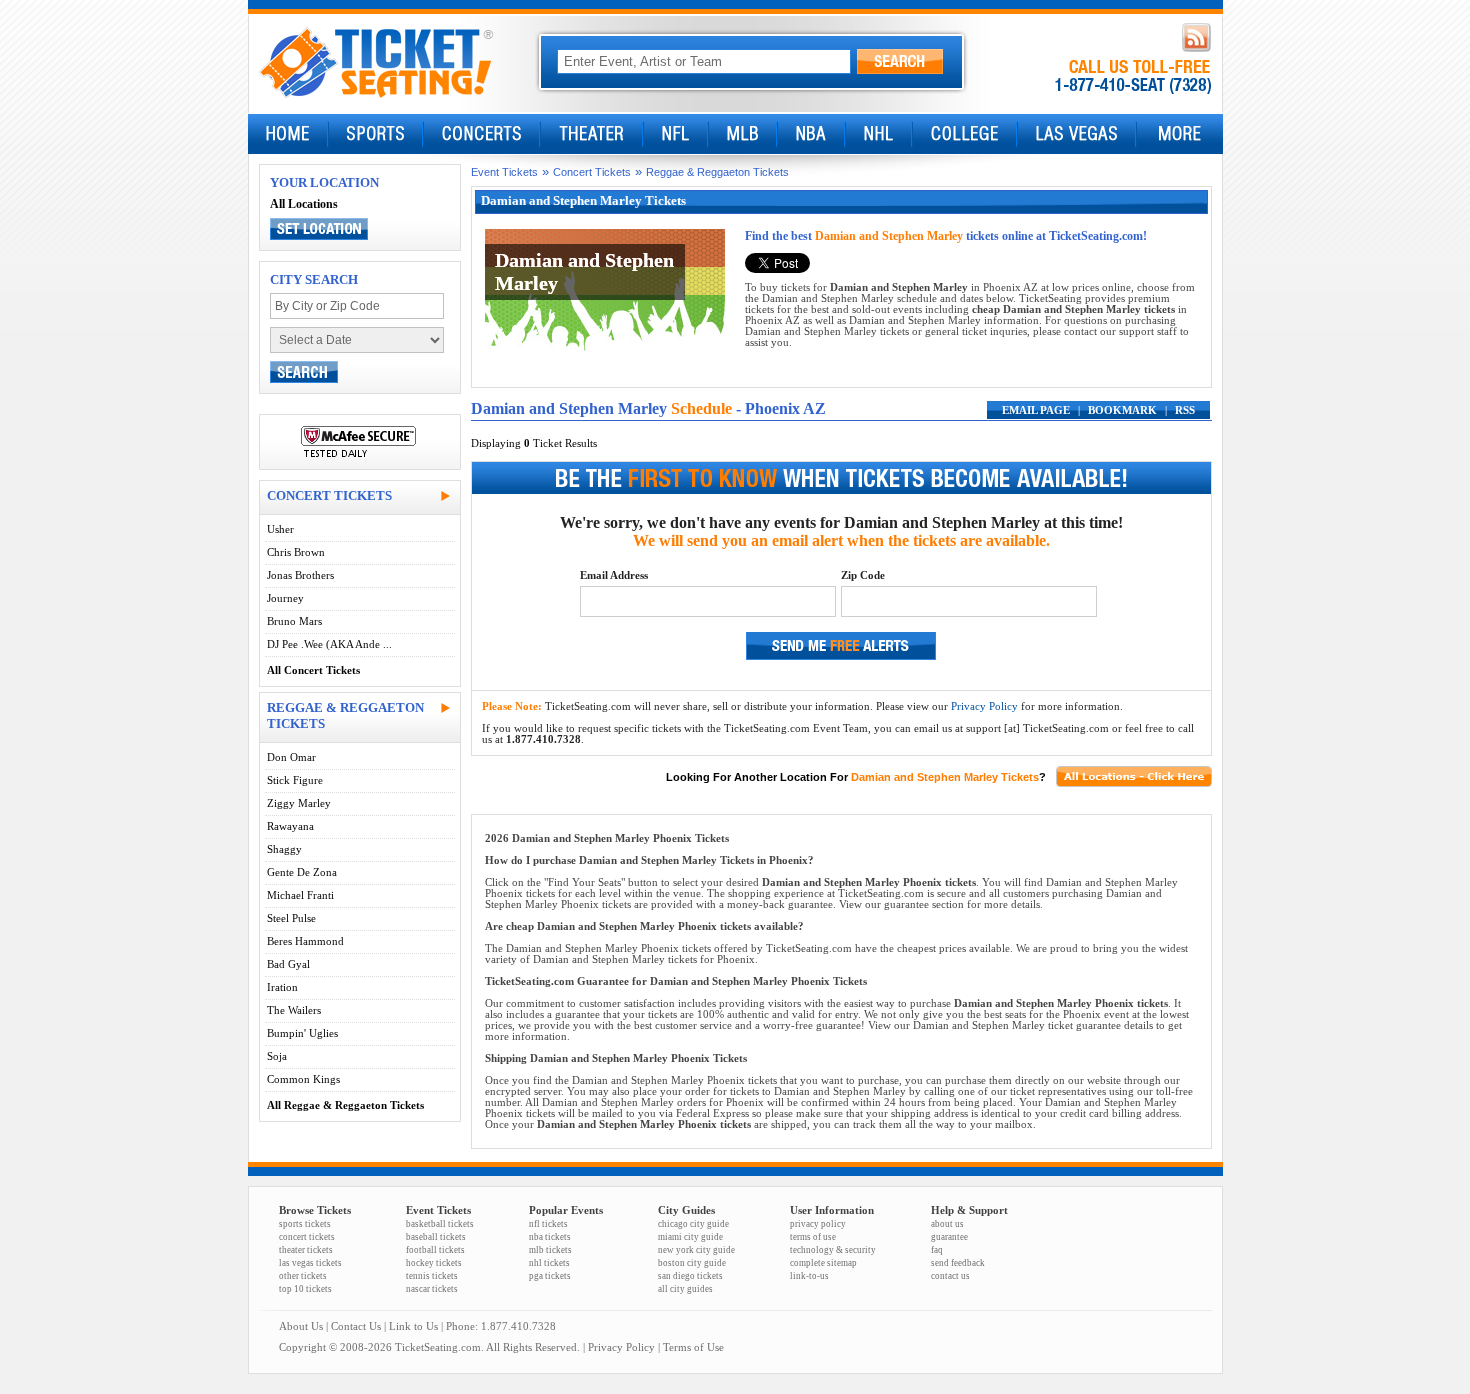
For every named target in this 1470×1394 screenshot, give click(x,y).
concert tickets (307, 1237)
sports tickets (305, 1224)
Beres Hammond (305, 941)
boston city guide (692, 1263)
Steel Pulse (291, 918)
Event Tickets (504, 172)
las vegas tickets (310, 1263)
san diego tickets (690, 1276)
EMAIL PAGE (1036, 410)
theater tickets (306, 1250)
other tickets (303, 1276)
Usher (280, 529)
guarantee (949, 1237)
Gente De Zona (302, 872)
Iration (282, 987)
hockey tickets (434, 1263)
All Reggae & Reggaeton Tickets (345, 1105)
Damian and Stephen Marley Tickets (945, 777)
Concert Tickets (592, 172)
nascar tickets (432, 1289)
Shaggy (284, 849)
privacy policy (818, 1224)
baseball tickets (436, 1237)
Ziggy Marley (299, 803)
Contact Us (356, 1326)
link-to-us (809, 1276)
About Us (301, 1326)
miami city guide (690, 1237)
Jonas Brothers (300, 575)
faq (937, 1250)
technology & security (833, 1250)
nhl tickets (549, 1263)
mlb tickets (550, 1250)
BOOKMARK (1122, 410)
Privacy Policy (984, 706)
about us (947, 1224)
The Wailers (294, 1010)
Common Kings (303, 1079)
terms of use (813, 1237)
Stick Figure (295, 780)
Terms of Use (693, 1347)
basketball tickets (440, 1224)
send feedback (958, 1263)
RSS (1185, 410)
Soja (277, 1056)
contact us (950, 1276)
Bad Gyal (288, 964)
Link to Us (413, 1326)
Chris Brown (296, 552)
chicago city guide (693, 1224)
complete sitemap (823, 1263)
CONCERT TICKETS (329, 495)
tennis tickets (432, 1276)
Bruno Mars (294, 621)
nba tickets (550, 1237)
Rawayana (290, 826)
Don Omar (291, 757)
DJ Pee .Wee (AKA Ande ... (329, 644)
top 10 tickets (305, 1289)
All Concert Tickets (313, 670)
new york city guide (696, 1250)
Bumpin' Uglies (302, 1033)
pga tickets (550, 1276)
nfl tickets (548, 1224)
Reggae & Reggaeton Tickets (717, 172)
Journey (285, 598)
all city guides (685, 1289)
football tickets (435, 1250)
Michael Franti (300, 895)
